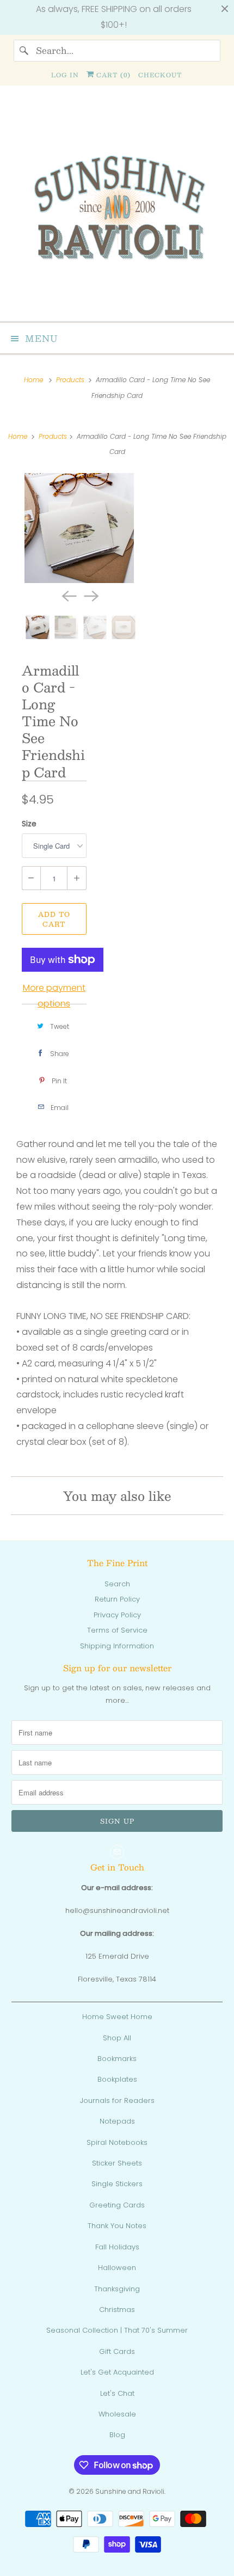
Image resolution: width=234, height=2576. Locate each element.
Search (117, 1584)
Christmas (117, 2310)
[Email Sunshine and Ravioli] (117, 1852)
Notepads (117, 2121)
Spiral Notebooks (117, 2142)
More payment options (54, 996)
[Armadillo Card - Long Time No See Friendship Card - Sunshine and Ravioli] (79, 528)
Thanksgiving (117, 2289)
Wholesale (117, 2414)
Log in (65, 75)
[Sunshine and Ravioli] (117, 208)
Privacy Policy (117, 1615)
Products (71, 380)
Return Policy (117, 1599)
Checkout (160, 75)
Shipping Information (117, 1646)
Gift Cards (117, 2351)
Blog (117, 2435)
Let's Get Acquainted (117, 2372)
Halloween (117, 2268)
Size (29, 824)
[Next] (90, 595)
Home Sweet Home (117, 2017)
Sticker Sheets (117, 2163)
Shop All (117, 2038)
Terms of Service (117, 1630)
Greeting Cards (117, 2205)
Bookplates (117, 2079)
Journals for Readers (117, 2100)
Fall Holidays (117, 2247)
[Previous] (68, 595)
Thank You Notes (117, 2226)
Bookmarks (117, 2059)
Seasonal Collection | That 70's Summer (117, 2330)
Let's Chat (117, 2393)
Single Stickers (117, 2184)
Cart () (112, 75)
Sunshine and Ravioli (130, 2491)
